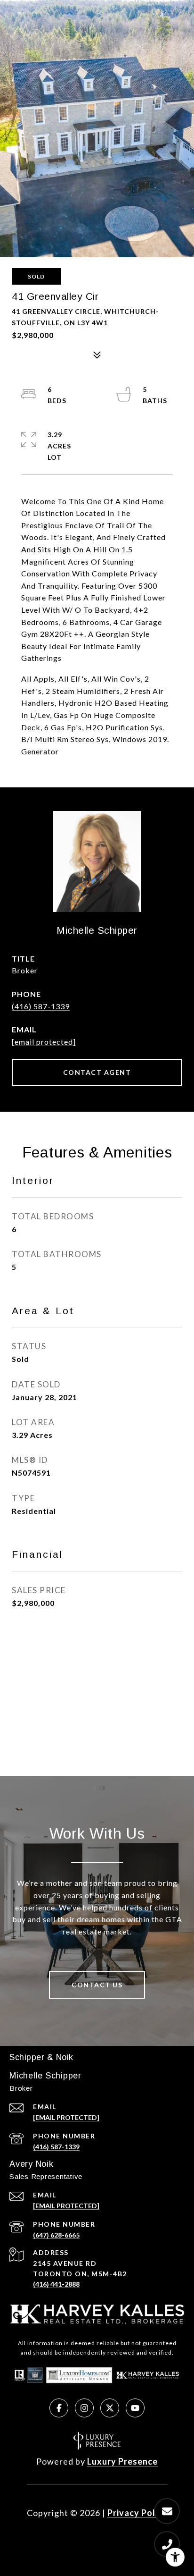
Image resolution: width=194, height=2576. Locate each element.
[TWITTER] (110, 2408)
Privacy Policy (137, 2513)
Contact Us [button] (97, 1985)
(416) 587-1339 (41, 1006)
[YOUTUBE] (135, 2408)
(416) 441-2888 (56, 2284)
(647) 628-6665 (56, 2235)
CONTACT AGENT (97, 1072)
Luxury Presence (122, 2461)
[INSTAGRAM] (84, 2408)
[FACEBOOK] (59, 2408)
